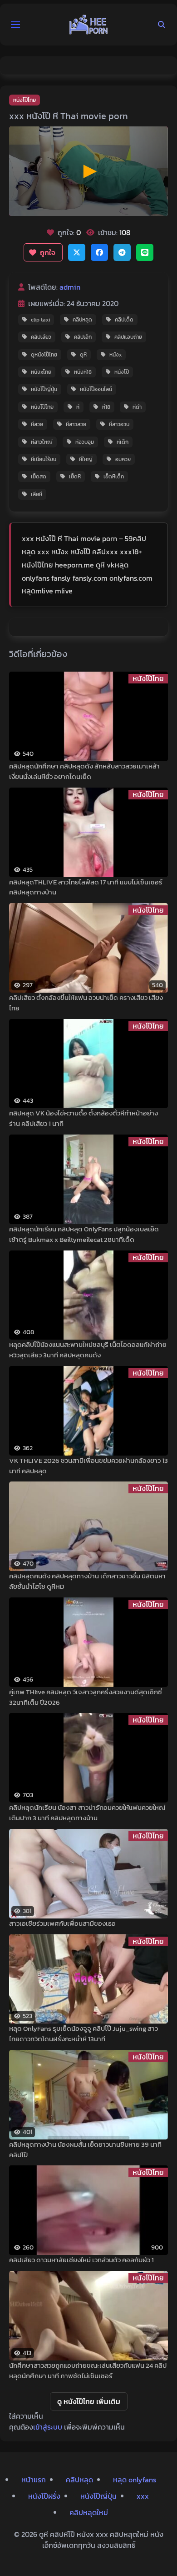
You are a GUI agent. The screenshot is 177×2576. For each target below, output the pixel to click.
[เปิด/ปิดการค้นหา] (162, 25)
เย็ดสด (39, 477)
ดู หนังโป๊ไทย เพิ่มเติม (89, 2401)
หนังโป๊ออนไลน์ (96, 389)
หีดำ (137, 407)
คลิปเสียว (41, 337)
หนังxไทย (41, 372)
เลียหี (37, 494)
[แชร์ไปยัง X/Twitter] (77, 252)
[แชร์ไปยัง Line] (145, 252)
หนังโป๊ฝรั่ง (44, 2496)
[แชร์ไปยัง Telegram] (122, 252)
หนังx (116, 355)
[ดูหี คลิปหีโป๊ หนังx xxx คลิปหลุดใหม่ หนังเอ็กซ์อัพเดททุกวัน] (88, 25)
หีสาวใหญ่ (42, 442)
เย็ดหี (75, 477)
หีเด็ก (123, 442)
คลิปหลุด (82, 320)
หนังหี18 (83, 372)
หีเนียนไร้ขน (44, 459)
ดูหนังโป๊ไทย (44, 355)
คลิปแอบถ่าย (128, 337)
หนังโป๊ (122, 372)
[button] (15, 25)
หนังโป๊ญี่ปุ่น (44, 389)
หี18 (106, 407)
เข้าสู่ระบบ (48, 2427)
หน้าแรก (34, 2480)
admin (70, 287)
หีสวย (37, 424)
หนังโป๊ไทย (25, 100)
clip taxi (40, 320)
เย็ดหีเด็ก (114, 477)
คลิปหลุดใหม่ (89, 2512)
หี (78, 407)
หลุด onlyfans (135, 2480)
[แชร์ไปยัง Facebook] (99, 252)
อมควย (123, 459)
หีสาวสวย (76, 424)
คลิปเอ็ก (83, 337)
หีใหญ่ (86, 459)
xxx (143, 2496)
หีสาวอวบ (119, 424)
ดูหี (83, 355)
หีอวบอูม (85, 442)
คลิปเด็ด (124, 320)
